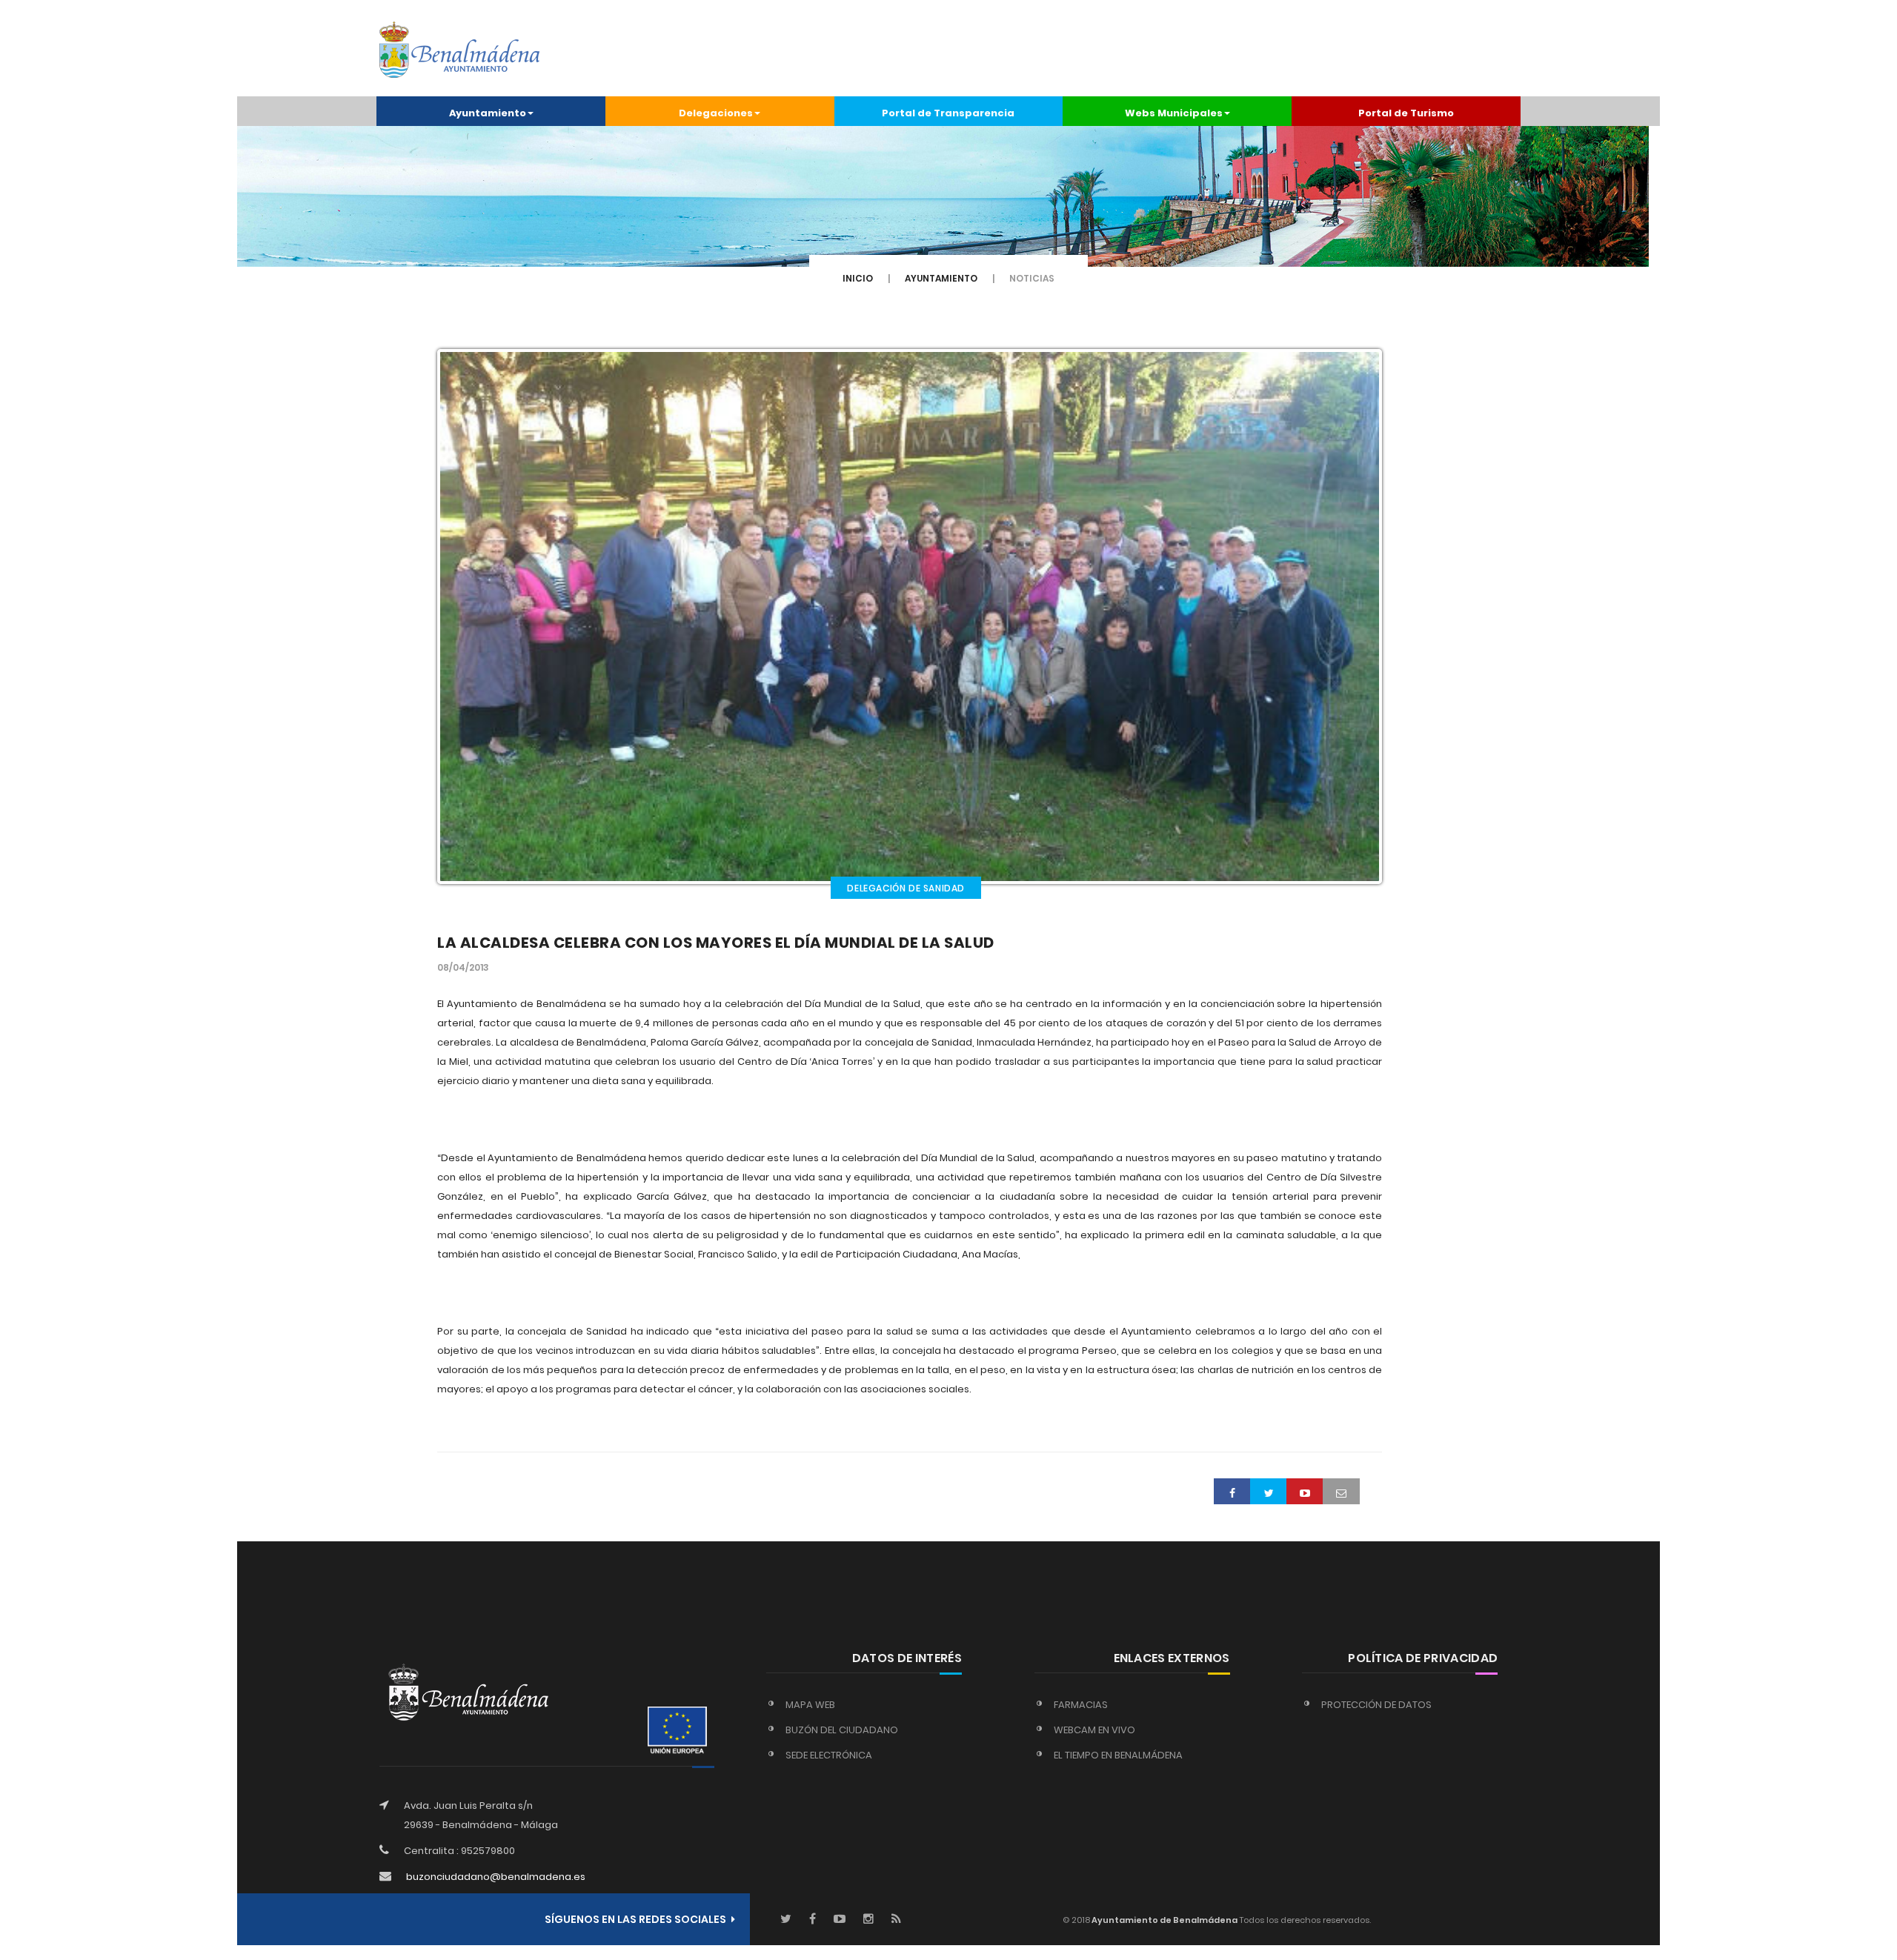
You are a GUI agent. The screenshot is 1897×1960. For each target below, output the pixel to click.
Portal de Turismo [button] (1406, 113)
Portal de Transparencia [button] (948, 113)
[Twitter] (786, 1920)
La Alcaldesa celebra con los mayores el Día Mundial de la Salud (716, 943)
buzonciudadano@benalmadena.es (496, 1877)
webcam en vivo (1094, 1730)
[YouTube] (840, 1920)
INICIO (858, 278)
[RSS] (896, 1920)
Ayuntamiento (941, 278)
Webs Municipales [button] (1174, 113)
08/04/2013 (463, 967)
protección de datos (1376, 1705)
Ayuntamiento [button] (488, 113)
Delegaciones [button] (716, 113)
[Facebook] (813, 1920)
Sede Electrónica (829, 1755)
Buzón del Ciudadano (842, 1730)
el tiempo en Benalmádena (1118, 1755)
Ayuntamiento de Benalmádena (1164, 1920)
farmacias (1081, 1705)
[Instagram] (868, 1920)
